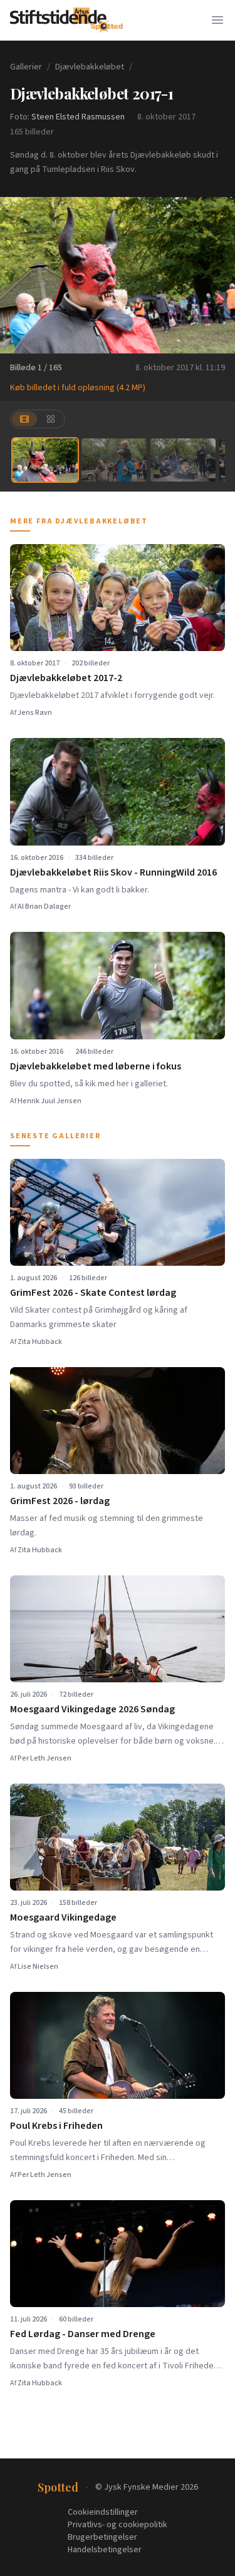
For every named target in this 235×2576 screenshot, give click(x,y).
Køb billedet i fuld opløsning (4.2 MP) (78, 388)
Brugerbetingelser (102, 2537)
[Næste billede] (217, 275)
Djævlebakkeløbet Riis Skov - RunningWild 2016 (113, 872)
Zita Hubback (40, 1342)
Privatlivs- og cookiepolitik (118, 2525)
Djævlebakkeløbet (90, 67)
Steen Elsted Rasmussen (78, 117)
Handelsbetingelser (105, 2550)
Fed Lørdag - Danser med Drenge (83, 2334)
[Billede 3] (183, 460)
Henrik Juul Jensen (50, 1101)
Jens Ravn (35, 713)
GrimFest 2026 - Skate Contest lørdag (93, 1293)
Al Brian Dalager (44, 907)
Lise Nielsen (38, 1967)
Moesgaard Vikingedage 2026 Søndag (92, 1709)
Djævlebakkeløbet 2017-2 (66, 678)
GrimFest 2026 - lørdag (60, 1501)
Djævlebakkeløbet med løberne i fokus (96, 1066)
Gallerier (26, 67)
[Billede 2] (114, 460)
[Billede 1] (45, 460)
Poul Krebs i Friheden (56, 2126)
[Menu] (217, 20)
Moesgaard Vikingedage (63, 1917)
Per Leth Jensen (44, 1758)
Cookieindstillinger (103, 2512)
